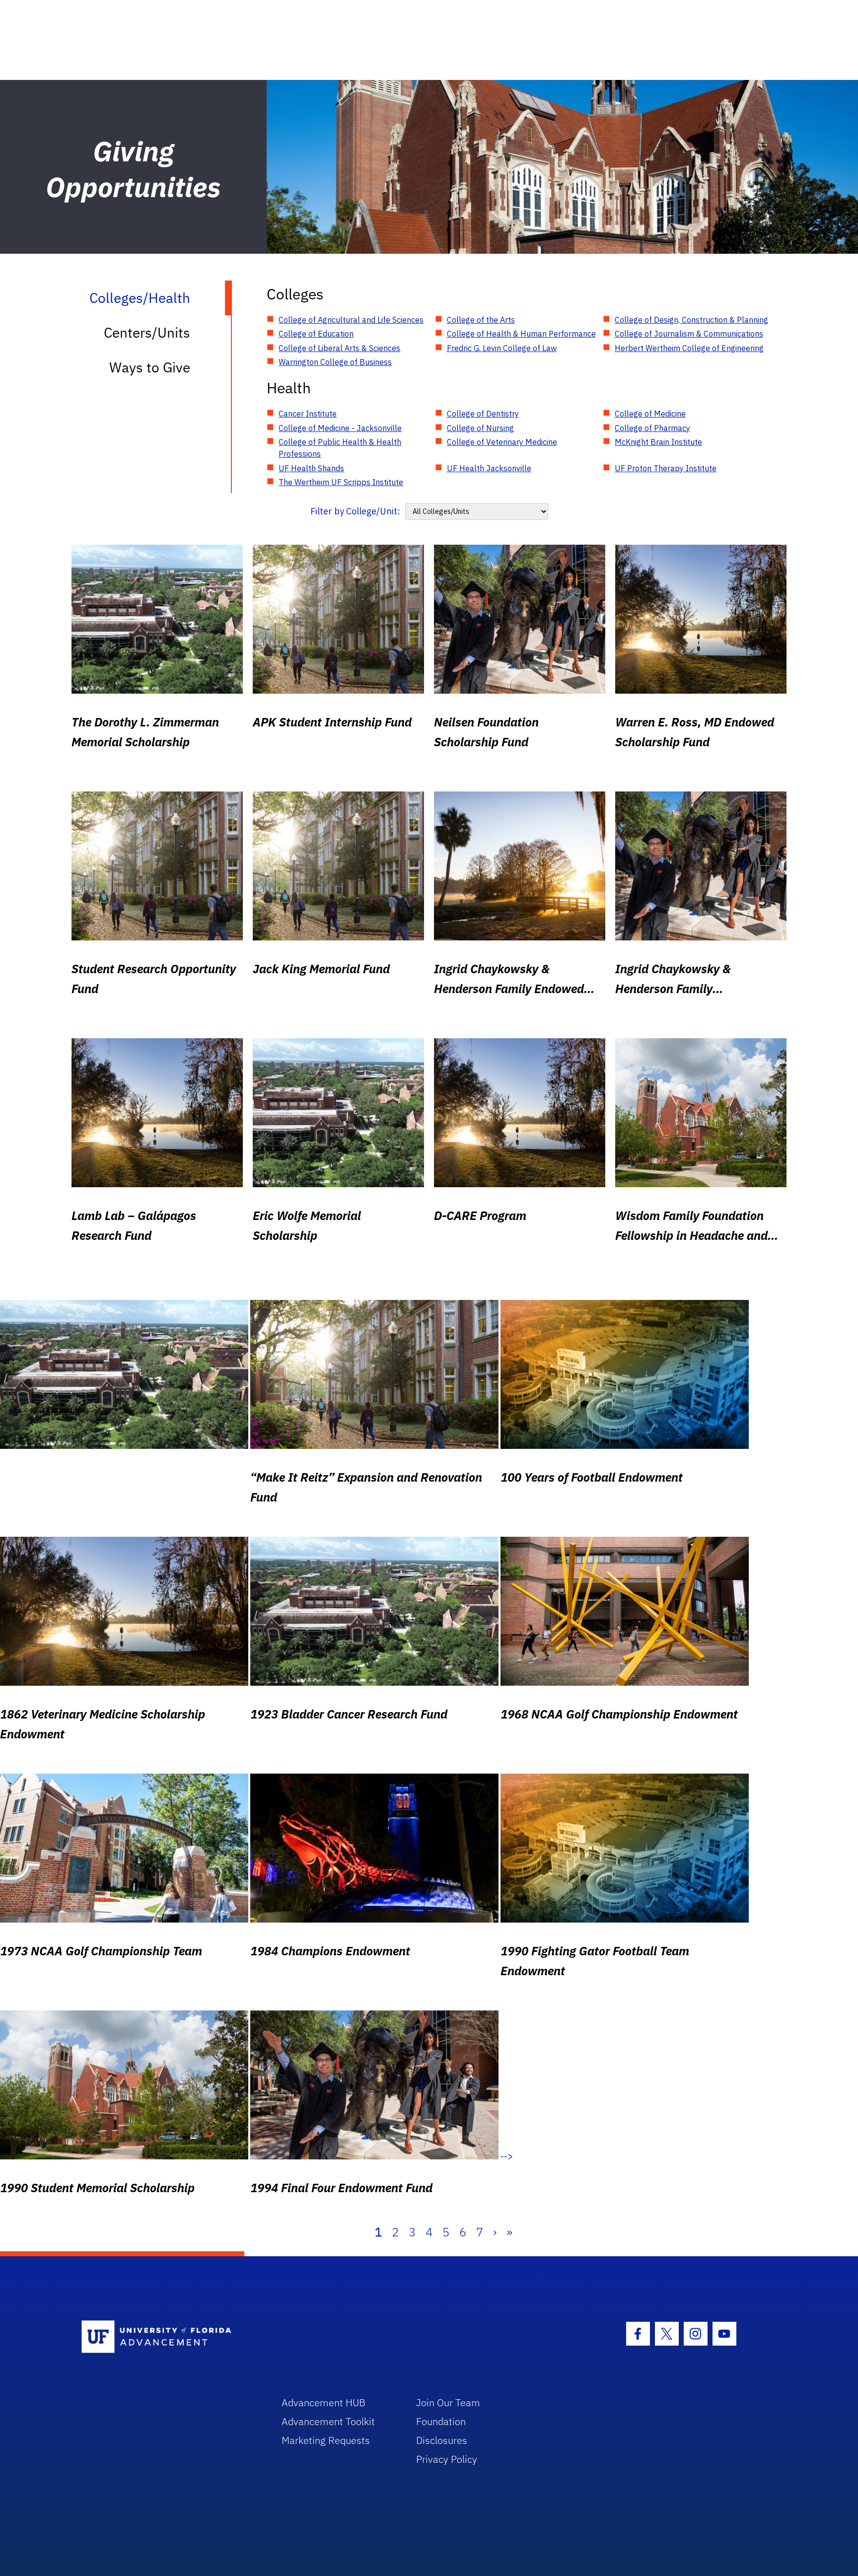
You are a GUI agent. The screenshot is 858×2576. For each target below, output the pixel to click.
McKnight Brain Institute (658, 442)
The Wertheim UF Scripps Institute (341, 482)
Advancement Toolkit (328, 2421)
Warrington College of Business (335, 362)
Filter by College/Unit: (355, 511)
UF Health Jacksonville (489, 468)
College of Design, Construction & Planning (691, 320)
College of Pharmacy (652, 428)
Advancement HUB (323, 2402)
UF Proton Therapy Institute (666, 468)
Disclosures (442, 2440)
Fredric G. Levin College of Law (502, 348)
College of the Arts (481, 320)
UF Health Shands (311, 468)
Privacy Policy (447, 2459)
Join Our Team (448, 2402)
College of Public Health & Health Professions (340, 448)
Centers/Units (147, 332)
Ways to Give (150, 367)
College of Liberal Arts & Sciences (339, 348)
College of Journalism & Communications (689, 334)
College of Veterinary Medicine (502, 442)
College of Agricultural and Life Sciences (351, 320)
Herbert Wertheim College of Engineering (689, 348)
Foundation (441, 2421)
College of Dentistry (483, 414)
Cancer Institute (308, 414)
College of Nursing (480, 428)
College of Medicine (650, 414)
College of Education (316, 334)
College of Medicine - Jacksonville (340, 428)
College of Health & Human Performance (521, 334)
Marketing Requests (326, 2440)
